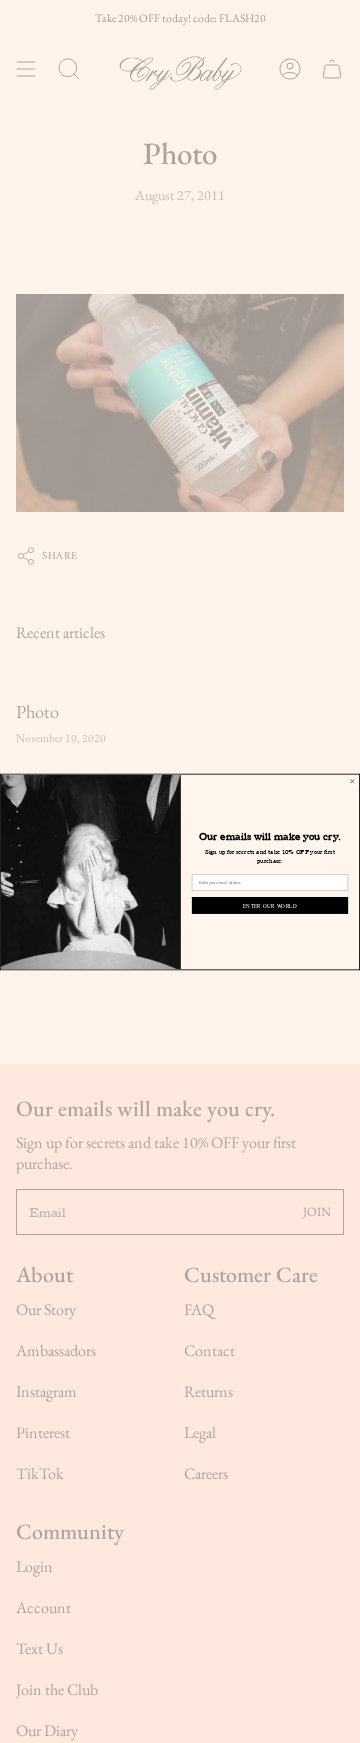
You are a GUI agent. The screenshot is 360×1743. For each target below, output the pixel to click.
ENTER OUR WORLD (270, 904)
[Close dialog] (352, 781)
